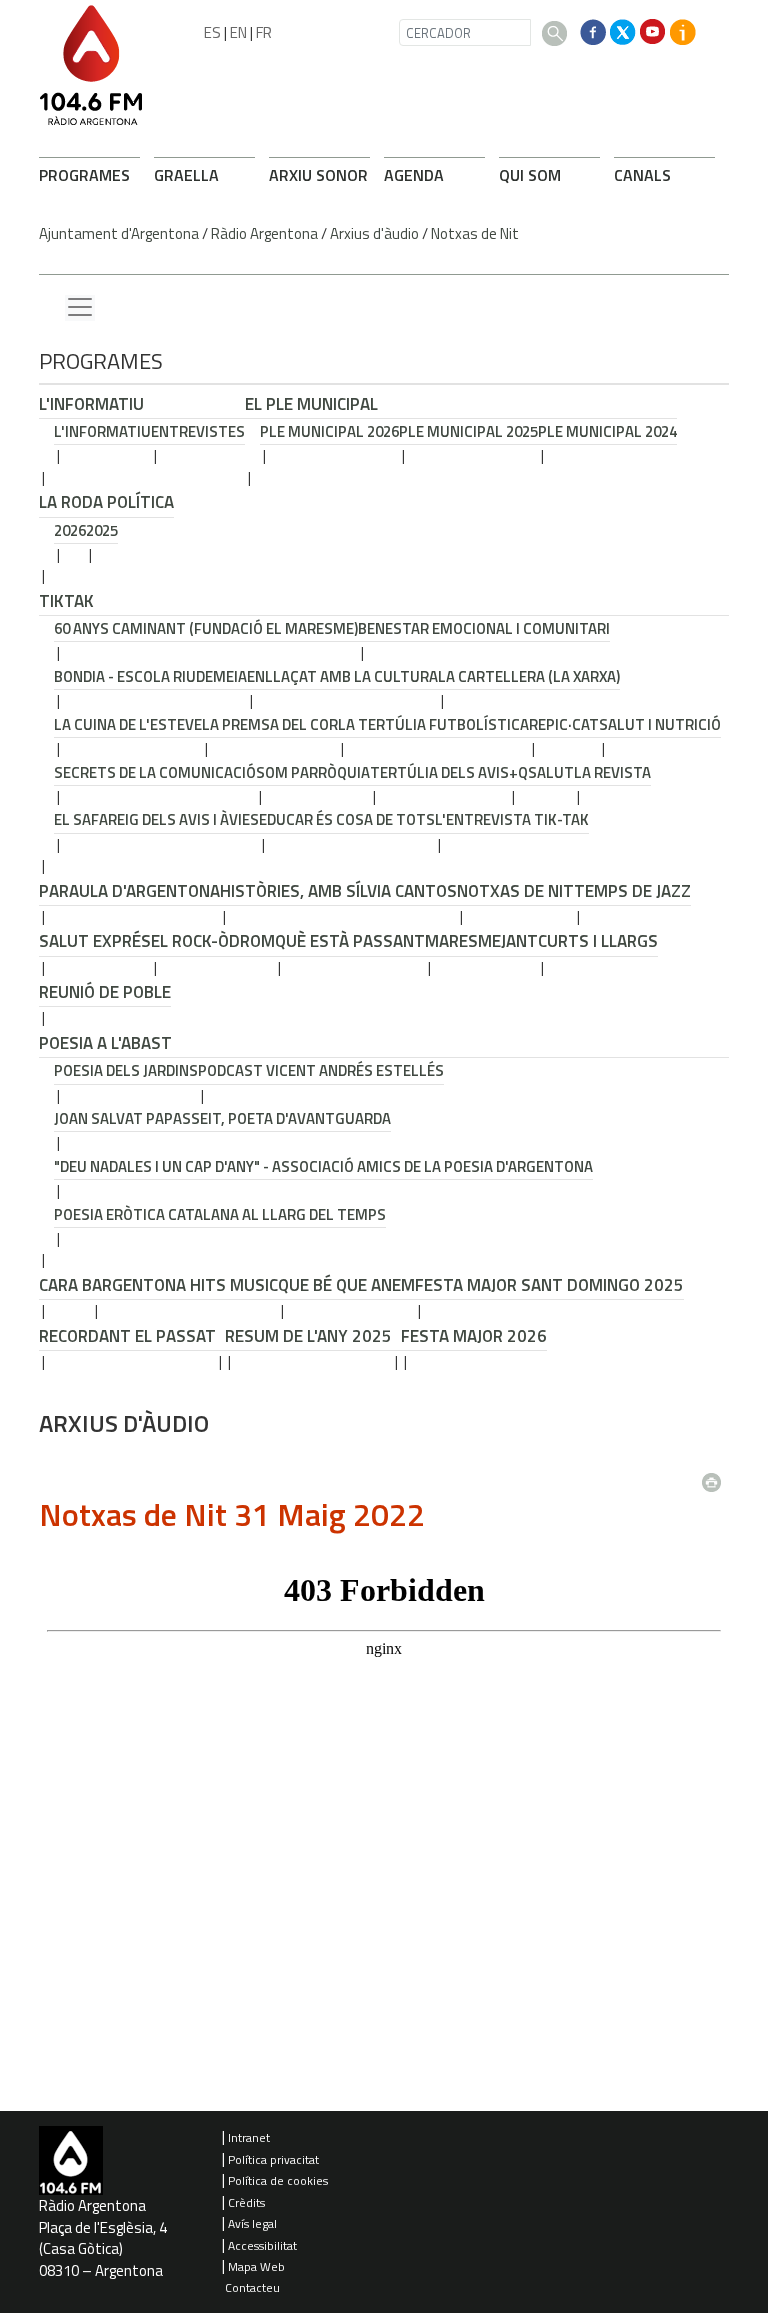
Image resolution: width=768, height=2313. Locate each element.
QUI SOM (530, 175)
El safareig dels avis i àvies (156, 819)
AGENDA (414, 175)
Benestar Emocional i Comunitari (484, 628)
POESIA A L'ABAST (105, 1043)
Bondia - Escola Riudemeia (150, 676)
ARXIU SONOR (318, 175)
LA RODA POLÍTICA (106, 502)
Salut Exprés (95, 941)
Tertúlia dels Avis (439, 772)
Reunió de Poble (105, 992)
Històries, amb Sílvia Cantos (338, 891)
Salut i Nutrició (660, 724)
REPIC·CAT (564, 724)
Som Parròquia (313, 772)
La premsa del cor (270, 724)
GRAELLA (186, 175)
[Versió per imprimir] (716, 1477)
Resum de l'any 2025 (308, 1336)
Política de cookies (278, 2180)
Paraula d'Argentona (129, 891)
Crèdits (246, 2202)
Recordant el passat (127, 1336)
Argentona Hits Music (185, 1285)
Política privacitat (273, 2159)
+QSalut (541, 772)
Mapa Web (256, 2266)
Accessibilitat (262, 2245)
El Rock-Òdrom (213, 941)
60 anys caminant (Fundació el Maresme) (206, 628)
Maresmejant (481, 941)
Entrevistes (198, 431)
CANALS (642, 175)
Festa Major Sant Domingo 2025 (549, 1285)
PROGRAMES (84, 175)
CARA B (65, 1285)
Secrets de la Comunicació (155, 772)
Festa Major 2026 (474, 1336)
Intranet (249, 2137)
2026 (70, 530)
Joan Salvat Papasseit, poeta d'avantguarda (222, 1118)
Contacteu (252, 2287)
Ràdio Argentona (264, 233)
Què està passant (350, 941)
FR (264, 32)
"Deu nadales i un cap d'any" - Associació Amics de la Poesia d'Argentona (323, 1166)
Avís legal (252, 2223)
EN (238, 32)
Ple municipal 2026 (329, 431)
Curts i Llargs (598, 941)
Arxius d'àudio (374, 233)
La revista (612, 772)
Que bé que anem (346, 1285)
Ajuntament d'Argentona (119, 233)
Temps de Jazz (632, 891)
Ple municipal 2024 (607, 431)
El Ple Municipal (311, 404)
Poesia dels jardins (126, 1070)
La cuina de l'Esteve (128, 724)
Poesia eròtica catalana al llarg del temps (220, 1214)
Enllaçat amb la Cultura (342, 676)
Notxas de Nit (475, 233)
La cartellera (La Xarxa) (529, 676)
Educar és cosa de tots (347, 819)
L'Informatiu (91, 404)
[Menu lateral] (80, 308)
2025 (102, 530)
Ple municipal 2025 (468, 431)
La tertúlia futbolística (433, 724)
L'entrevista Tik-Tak (512, 819)
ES (212, 32)
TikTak (66, 601)
